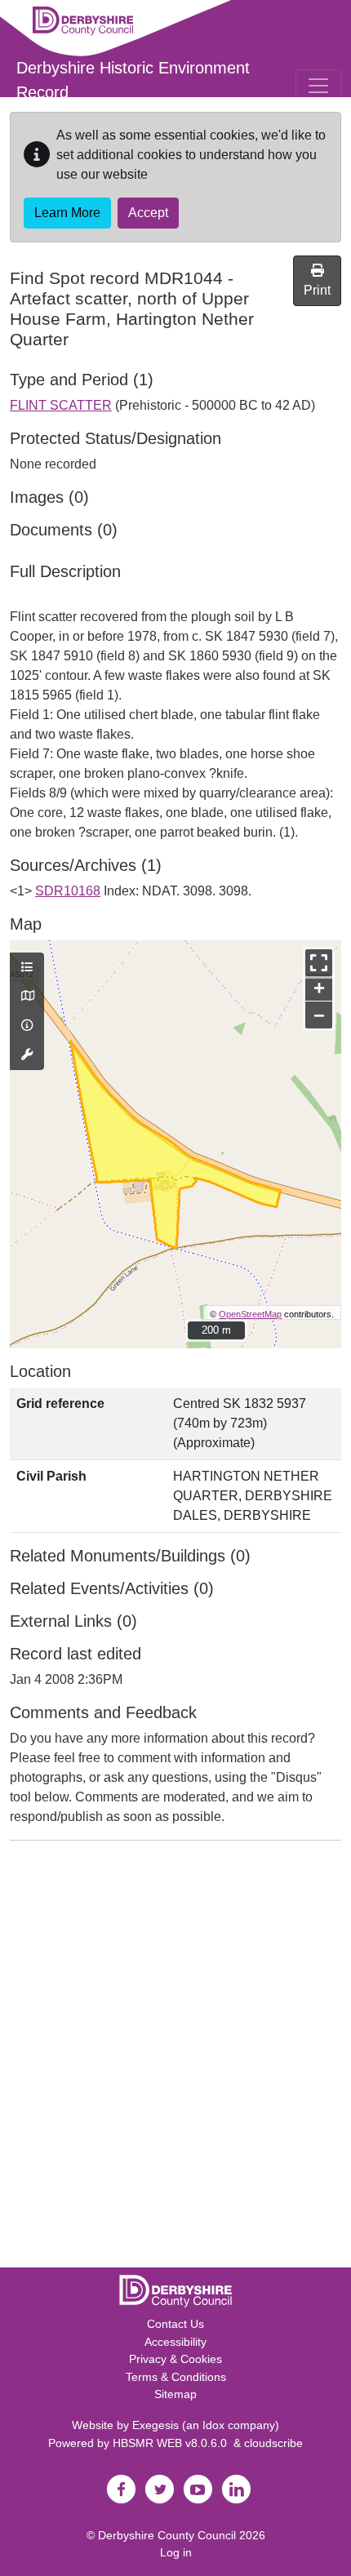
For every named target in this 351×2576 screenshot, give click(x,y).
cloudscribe (273, 2443)
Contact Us (175, 2324)
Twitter (159, 2489)
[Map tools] (27, 1055)
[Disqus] (175, 2058)
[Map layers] (27, 968)
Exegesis (156, 2425)
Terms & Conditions (176, 2377)
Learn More (67, 213)
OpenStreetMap (250, 1314)
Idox (213, 2425)
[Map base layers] (27, 997)
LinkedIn (236, 2489)
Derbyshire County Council (167, 2535)
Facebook (121, 2489)
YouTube (198, 2489)
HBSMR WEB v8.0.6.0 (173, 2443)
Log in (176, 2552)
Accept (148, 213)
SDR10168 (68, 891)
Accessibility (175, 2342)
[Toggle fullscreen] (319, 963)
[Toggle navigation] (318, 86)
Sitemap (175, 2394)
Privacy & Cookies (175, 2359)
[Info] (27, 1026)
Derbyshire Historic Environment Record (133, 80)
